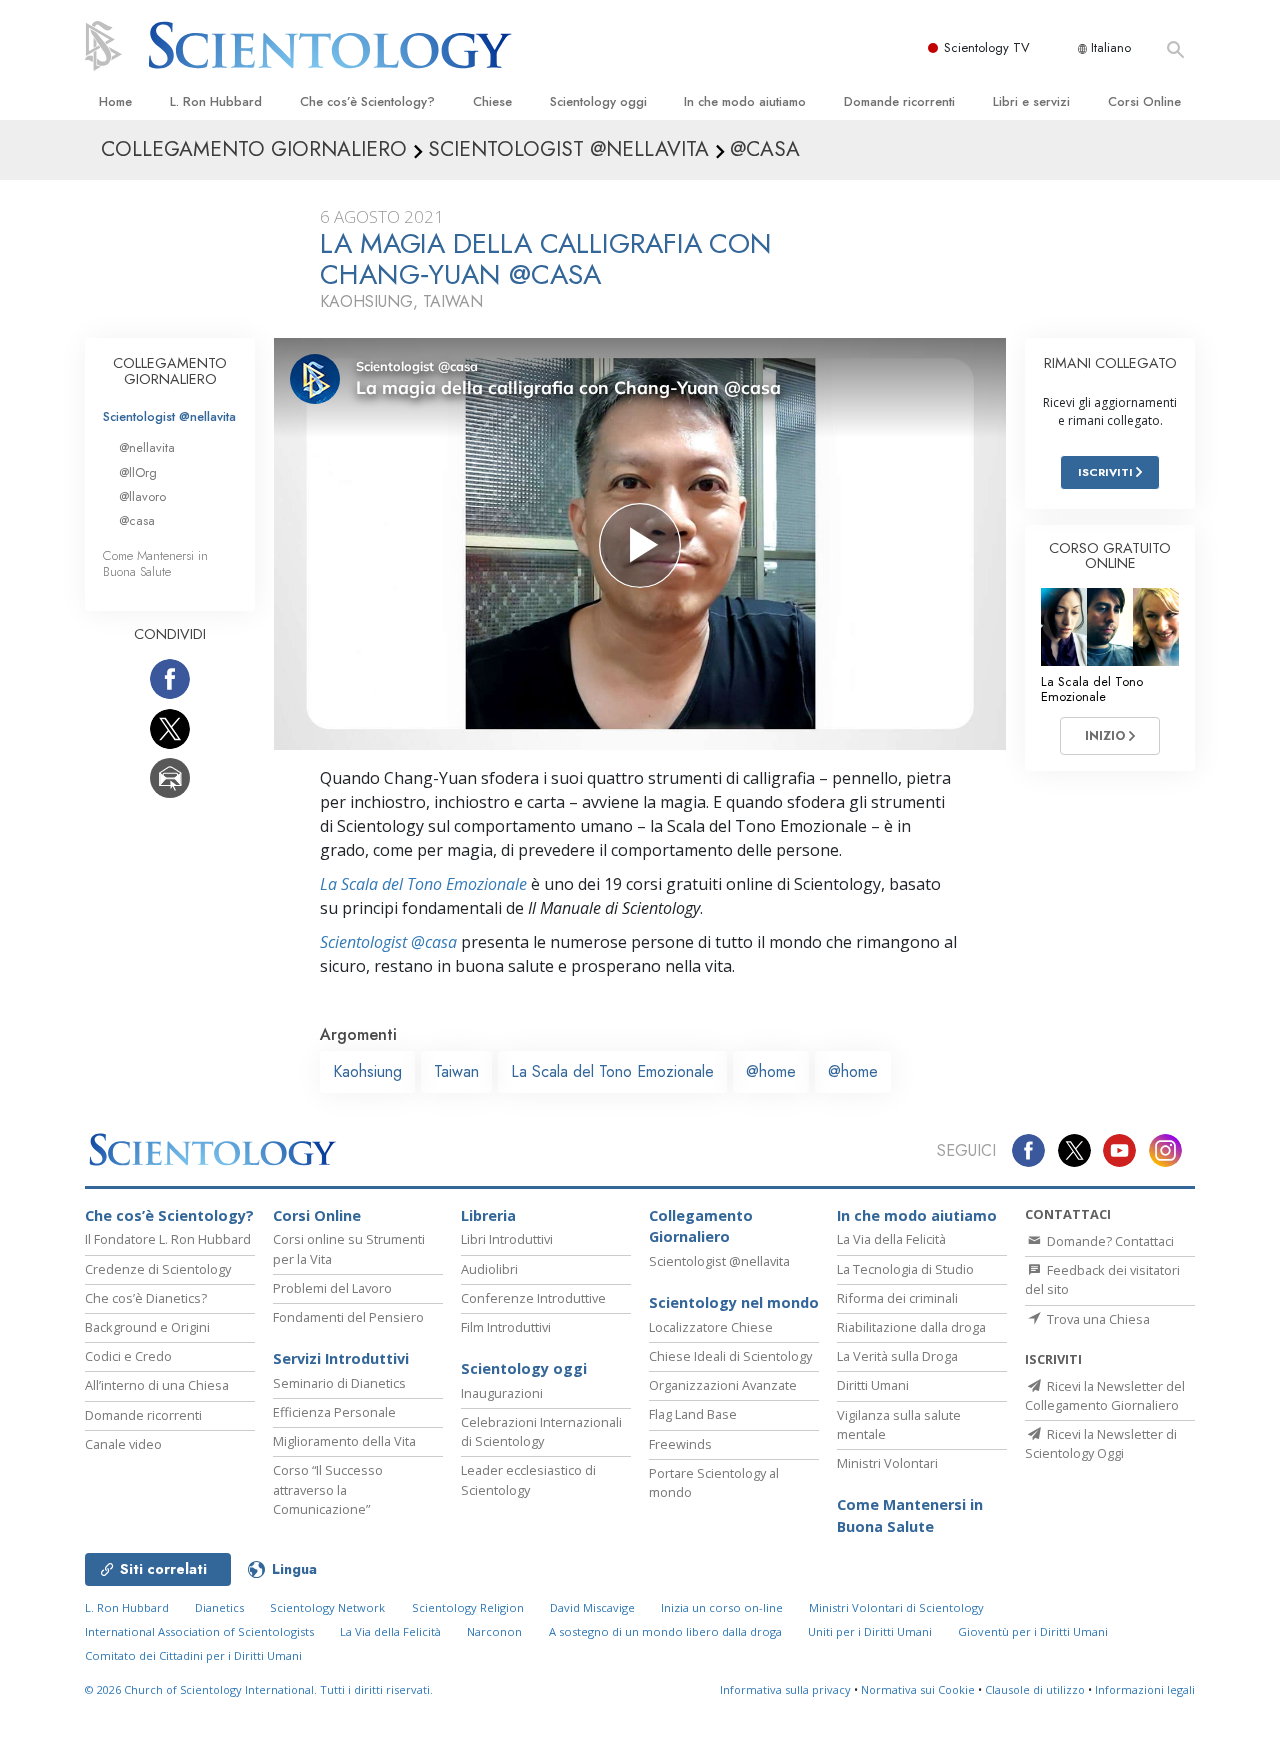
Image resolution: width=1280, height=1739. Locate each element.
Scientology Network (327, 1607)
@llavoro (142, 496)
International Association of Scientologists (199, 1631)
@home (771, 1071)
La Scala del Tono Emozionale (423, 884)
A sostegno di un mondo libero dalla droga (665, 1631)
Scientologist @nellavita (169, 416)
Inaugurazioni (502, 1393)
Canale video (123, 1444)
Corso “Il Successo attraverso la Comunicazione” (328, 1489)
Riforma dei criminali (897, 1298)
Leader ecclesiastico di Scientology (528, 1479)
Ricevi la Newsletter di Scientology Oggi (1101, 1443)
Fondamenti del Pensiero (348, 1317)
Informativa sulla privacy (785, 1689)
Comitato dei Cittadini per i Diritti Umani (193, 1655)
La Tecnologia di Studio (905, 1269)
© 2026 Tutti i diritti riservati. (259, 1689)
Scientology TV (987, 47)
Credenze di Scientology (158, 1269)
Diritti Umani (873, 1385)
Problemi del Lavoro (332, 1288)
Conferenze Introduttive (533, 1298)
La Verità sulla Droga (897, 1356)
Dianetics (219, 1607)
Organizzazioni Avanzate (723, 1385)
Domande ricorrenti (899, 101)
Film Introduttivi (506, 1327)
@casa (137, 520)
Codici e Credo (128, 1356)
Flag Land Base (693, 1414)
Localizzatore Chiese (711, 1327)
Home (115, 101)
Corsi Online (1144, 101)
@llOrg (138, 472)
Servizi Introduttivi (341, 1358)
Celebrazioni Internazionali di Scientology (541, 1431)
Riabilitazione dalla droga (911, 1327)
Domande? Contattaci (1109, 1241)
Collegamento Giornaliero (701, 1226)
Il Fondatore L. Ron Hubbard (168, 1239)
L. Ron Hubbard (216, 101)
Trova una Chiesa (1097, 1319)
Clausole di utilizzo (1035, 1689)
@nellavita (147, 447)
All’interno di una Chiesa (157, 1385)
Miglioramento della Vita (344, 1441)
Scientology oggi (598, 101)
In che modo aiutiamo (745, 101)
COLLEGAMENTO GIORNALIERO (170, 371)
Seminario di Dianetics (339, 1383)
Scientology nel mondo (734, 1302)
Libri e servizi (1031, 101)
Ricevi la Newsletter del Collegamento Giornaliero (1105, 1395)
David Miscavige (592, 1607)
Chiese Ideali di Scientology (730, 1356)
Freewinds (680, 1444)
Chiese (492, 101)
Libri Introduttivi (507, 1239)
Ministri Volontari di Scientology (896, 1607)
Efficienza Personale (334, 1412)
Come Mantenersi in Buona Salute (155, 563)
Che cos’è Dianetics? (146, 1298)
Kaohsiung (367, 1071)
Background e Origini (147, 1327)
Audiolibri (489, 1269)
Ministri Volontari (887, 1463)
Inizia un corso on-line (722, 1607)
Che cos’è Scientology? (367, 101)
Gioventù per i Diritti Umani (1033, 1631)
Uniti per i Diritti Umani (870, 1631)
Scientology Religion (468, 1607)
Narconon (494, 1631)
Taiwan (456, 1071)
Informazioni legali (1145, 1689)
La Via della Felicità (891, 1239)
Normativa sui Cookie (918, 1689)
